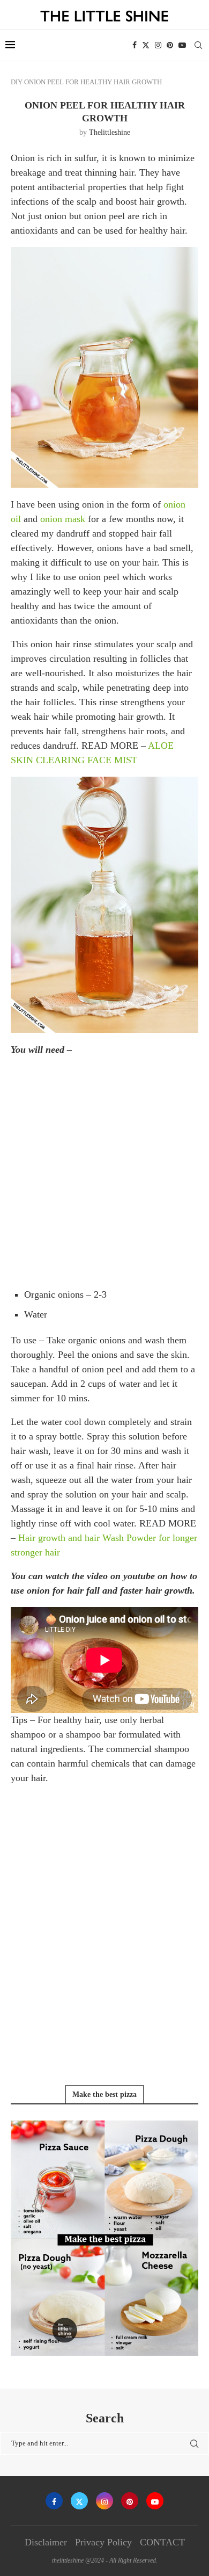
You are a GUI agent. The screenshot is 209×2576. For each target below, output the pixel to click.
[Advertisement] (104, 1171)
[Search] (198, 45)
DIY (17, 82)
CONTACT (162, 2542)
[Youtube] (182, 45)
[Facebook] (135, 45)
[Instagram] (158, 45)
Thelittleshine (110, 132)
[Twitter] (146, 45)
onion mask (63, 519)
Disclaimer (46, 2542)
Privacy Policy (103, 2542)
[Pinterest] (170, 45)
